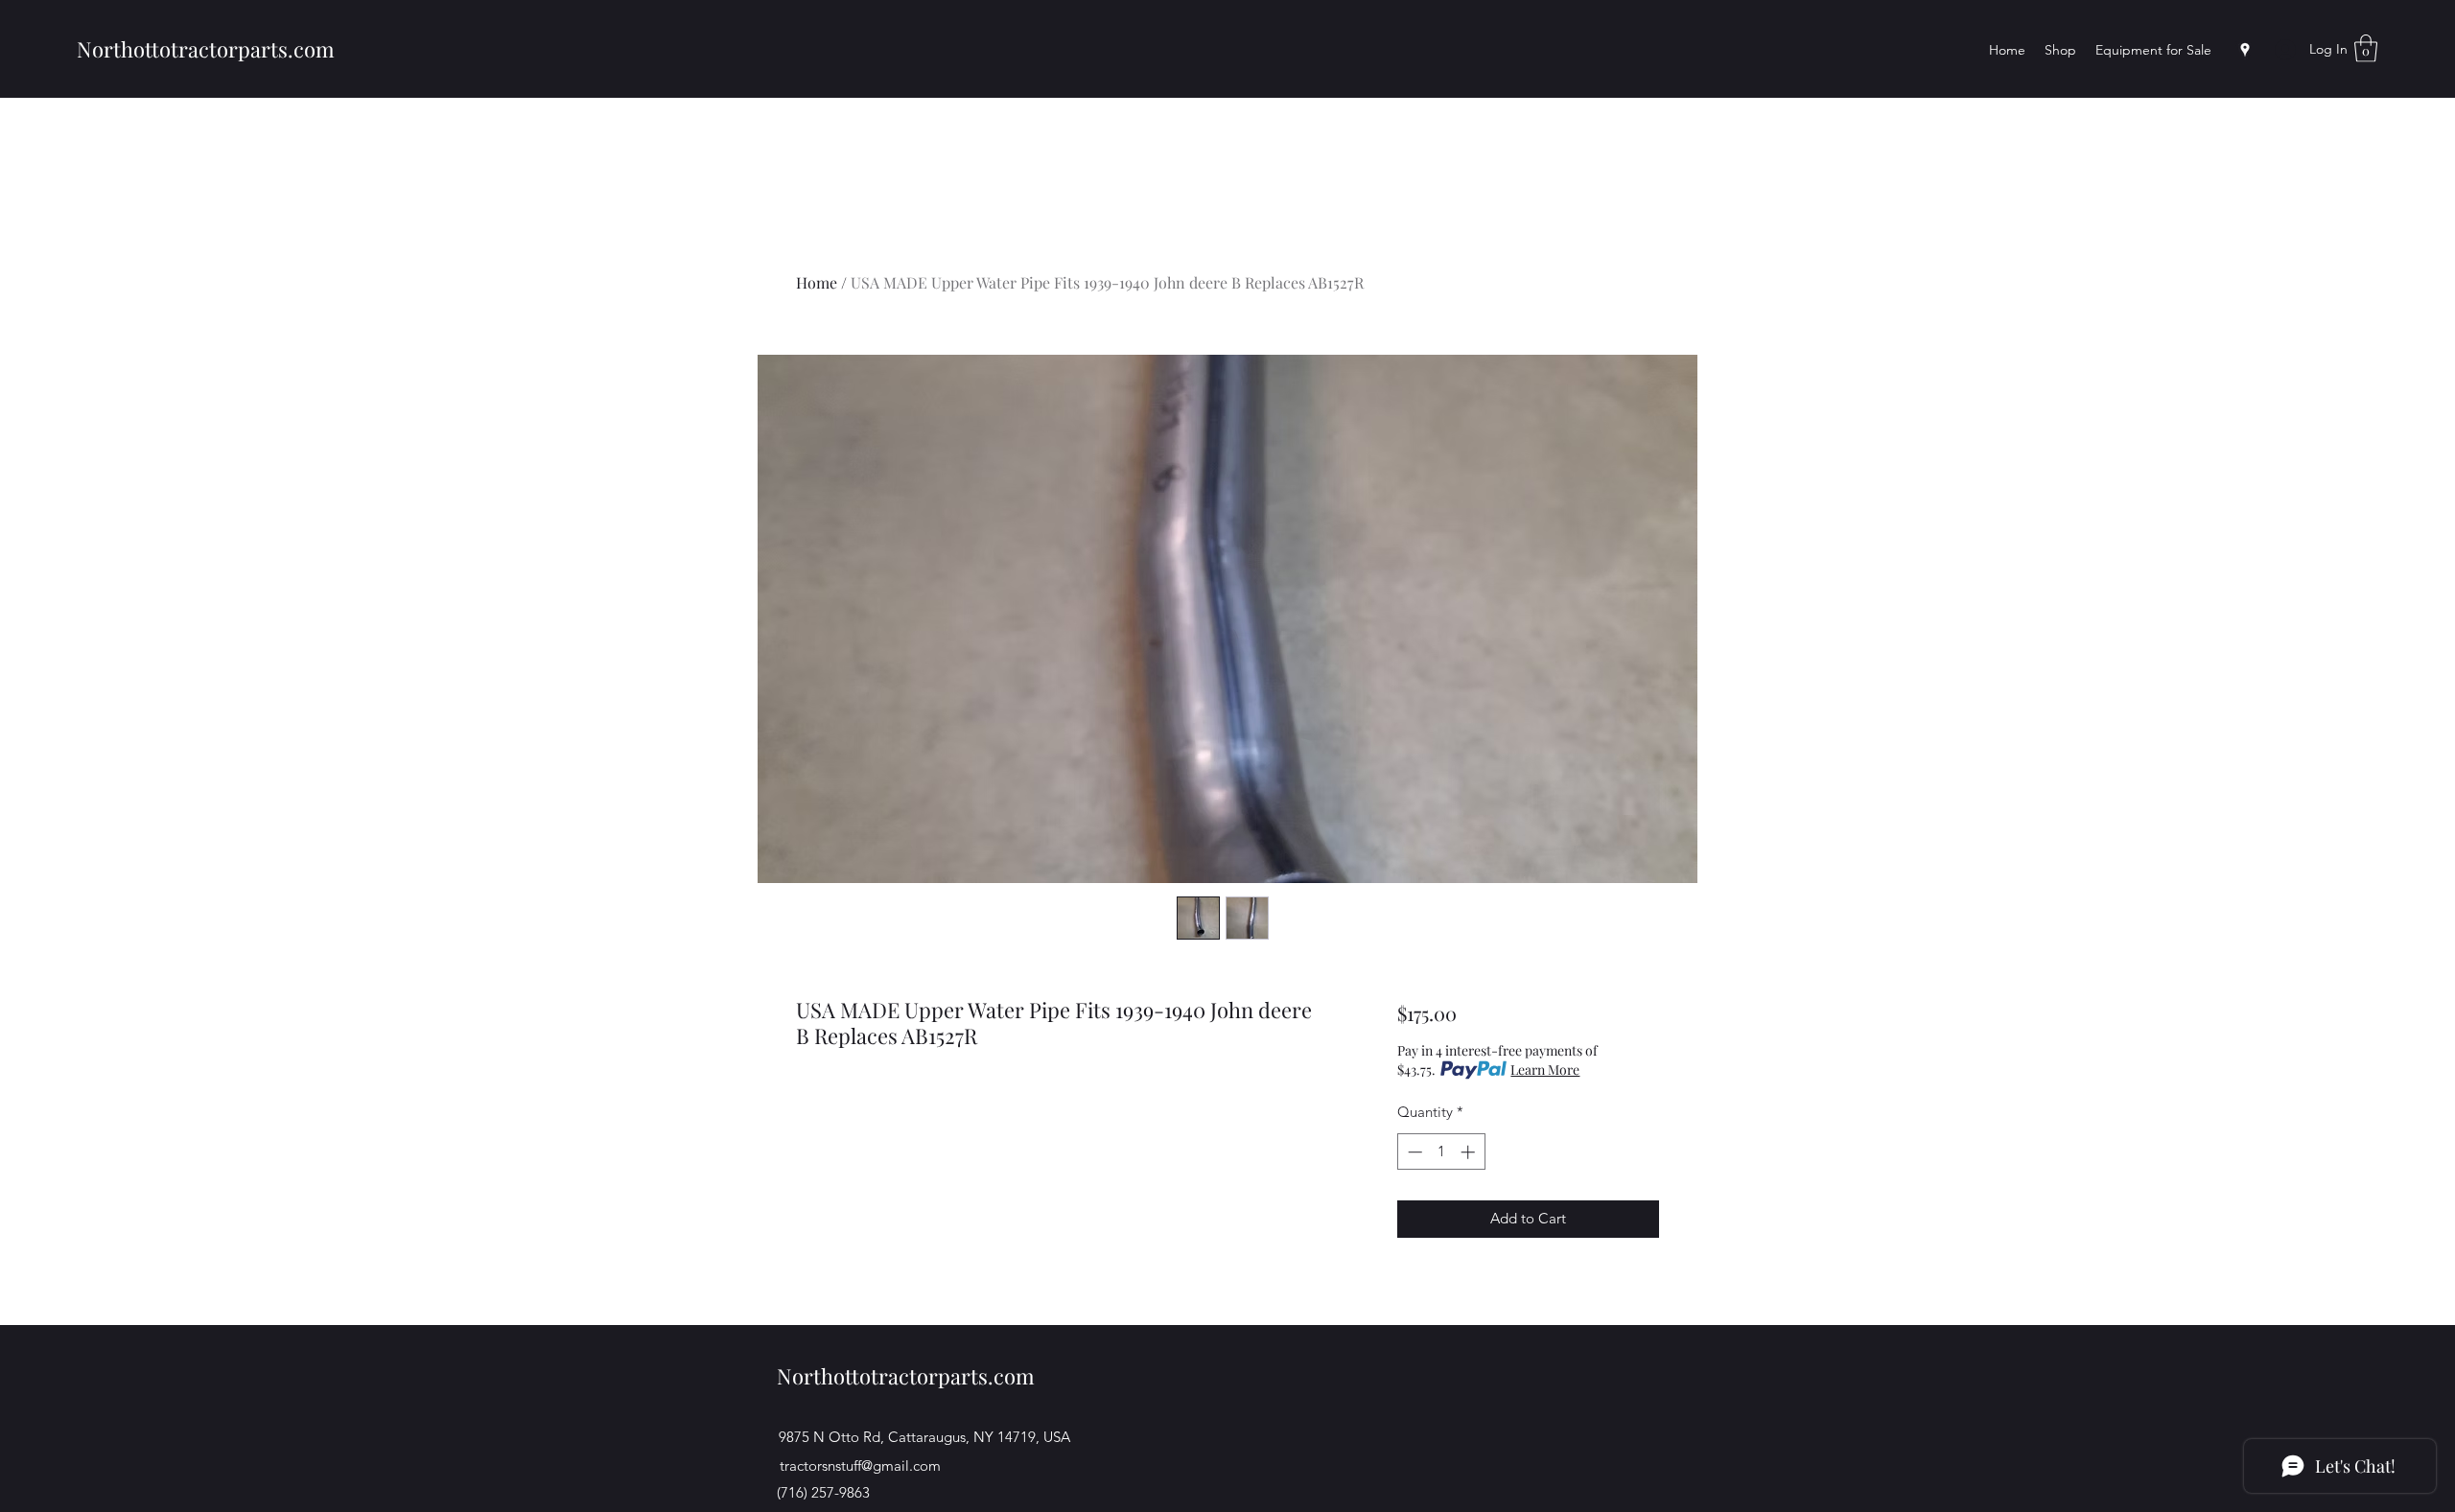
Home (817, 282)
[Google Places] (2245, 50)
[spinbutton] (1441, 1152)
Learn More (1545, 1070)
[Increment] (1470, 1152)
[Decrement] (1413, 1152)
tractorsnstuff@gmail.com (860, 1465)
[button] (2366, 48)
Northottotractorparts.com (206, 49)
